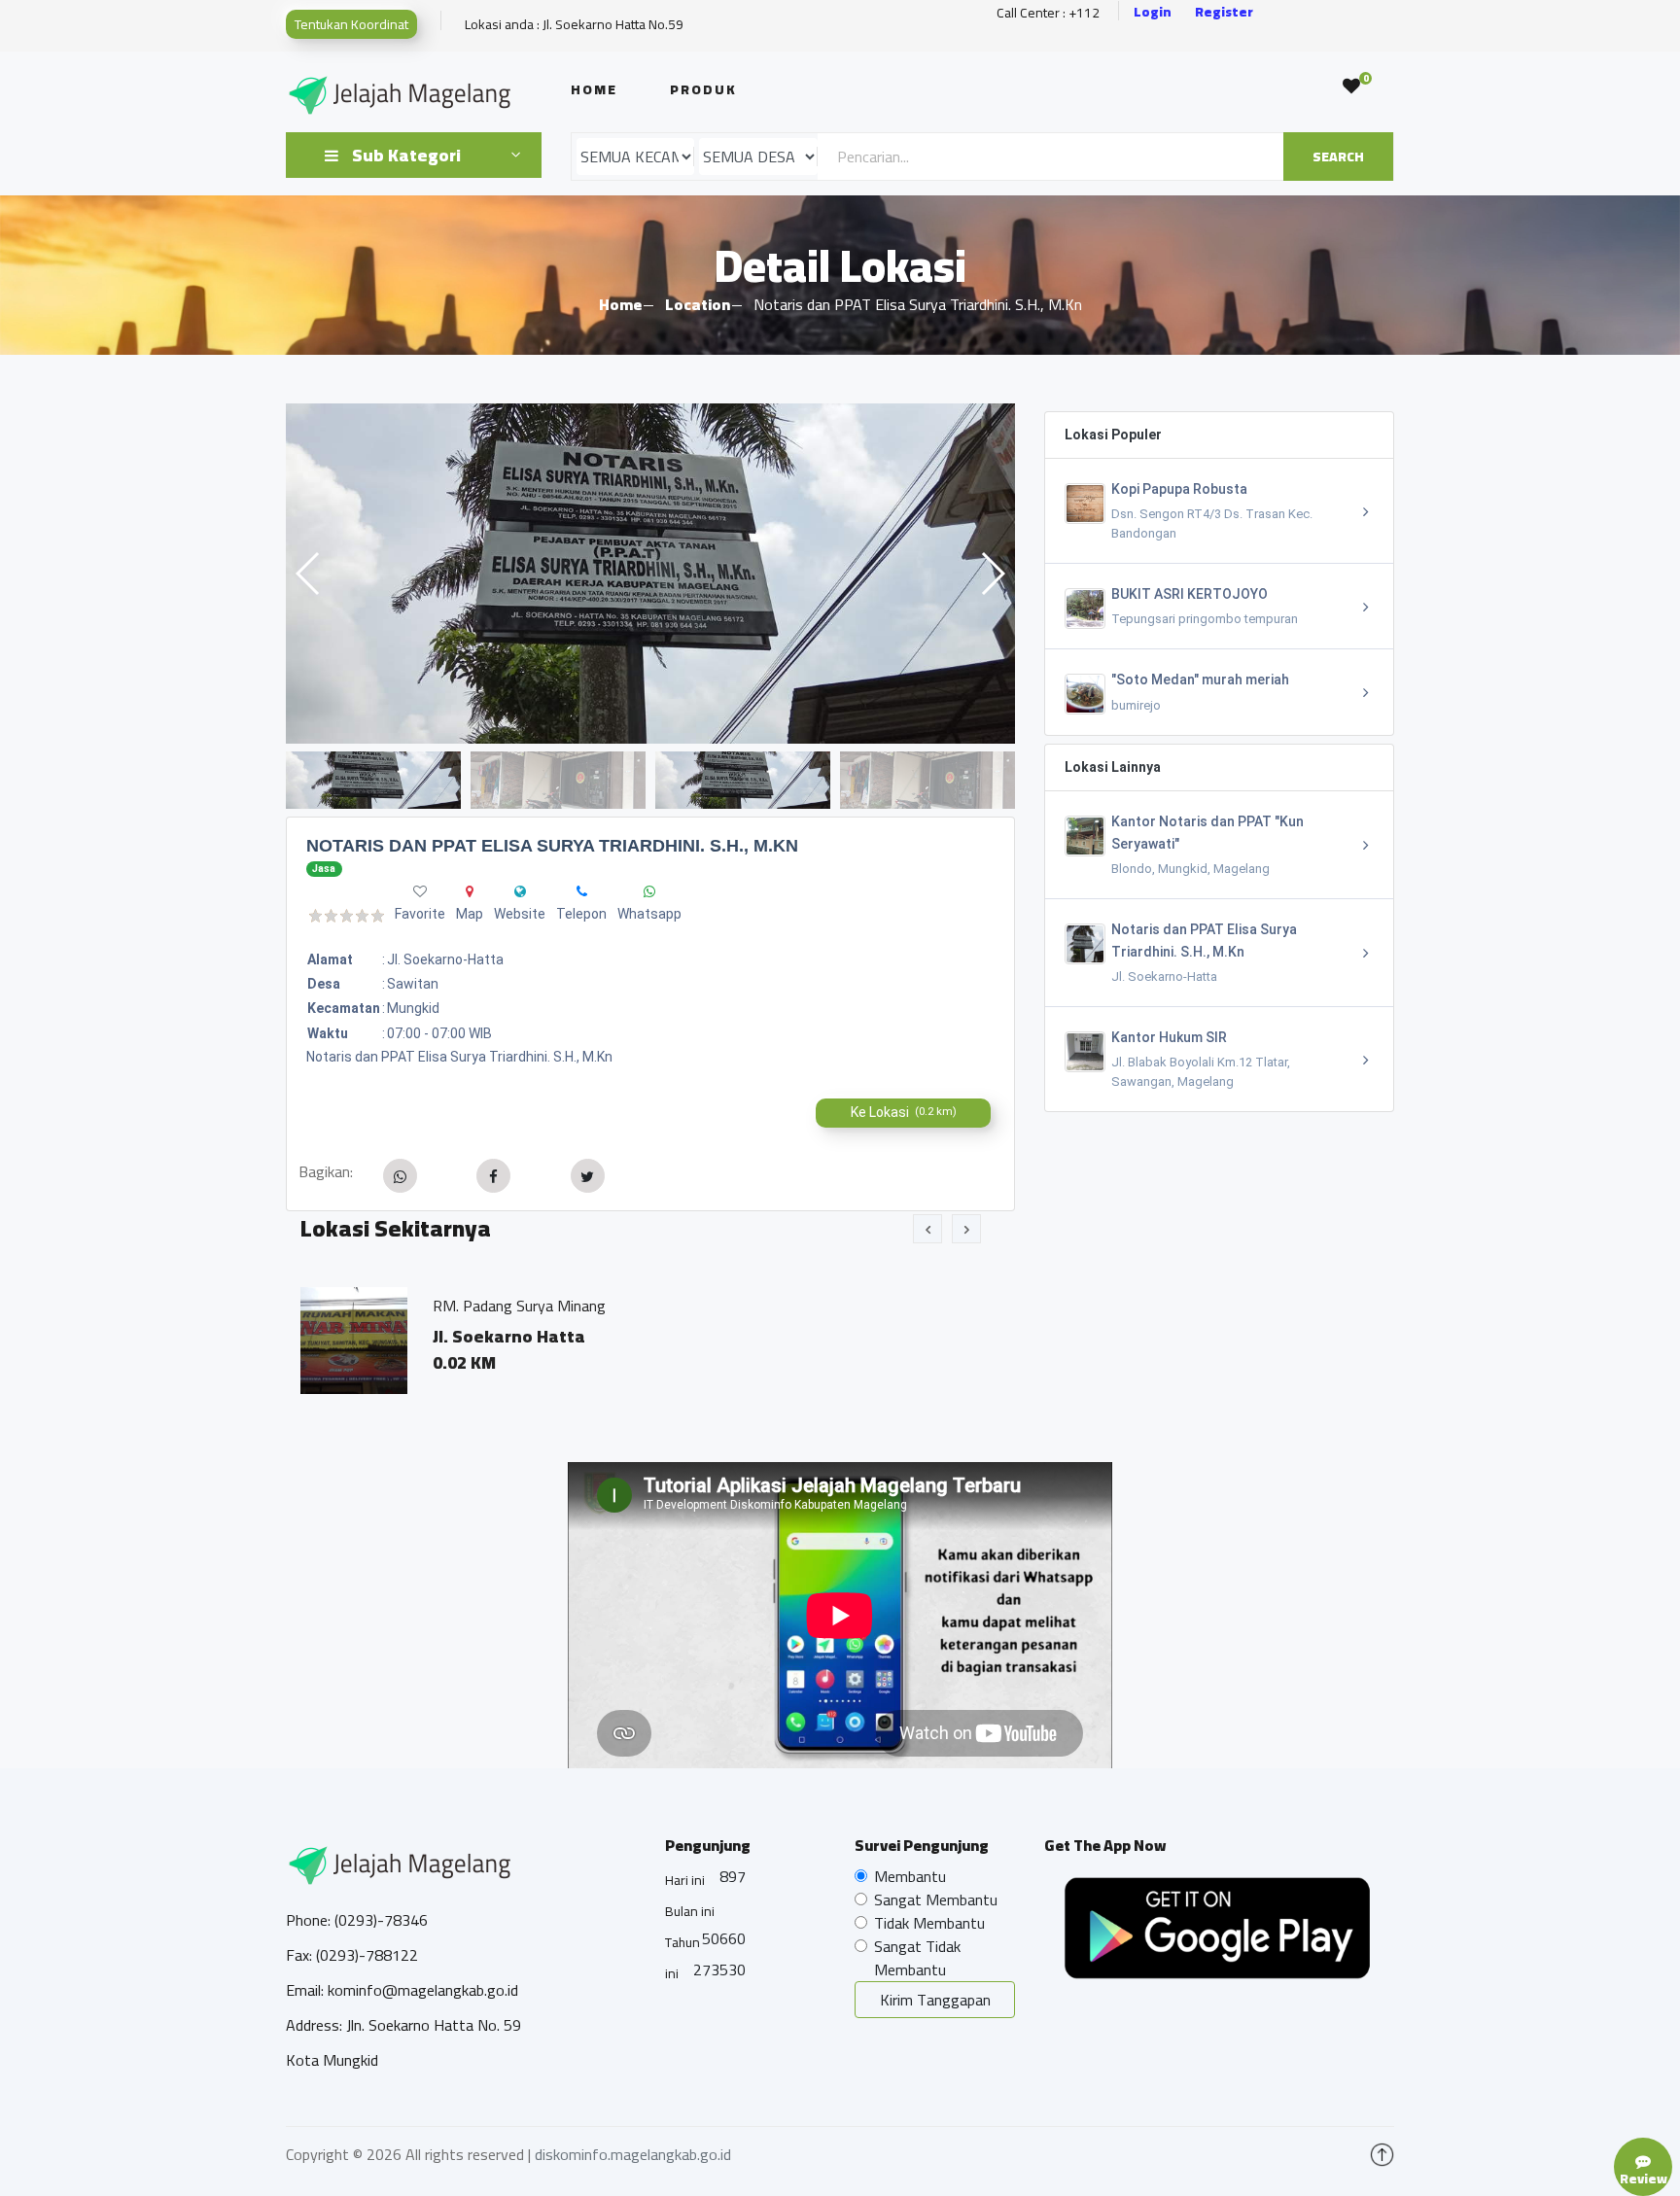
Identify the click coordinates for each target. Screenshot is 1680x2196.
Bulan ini (690, 1911)
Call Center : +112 (1048, 13)
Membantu (910, 1876)
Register (1224, 12)
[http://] (520, 891)
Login (1153, 12)
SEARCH (1338, 157)
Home (594, 89)
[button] (992, 574)
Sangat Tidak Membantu (917, 1958)
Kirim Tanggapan (935, 2000)
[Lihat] (650, 574)
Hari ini (685, 1880)
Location (698, 304)
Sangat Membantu (936, 1900)
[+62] (649, 891)
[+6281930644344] (582, 891)
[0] (1351, 87)
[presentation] (927, 1229)
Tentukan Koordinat (351, 24)
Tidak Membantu (929, 1923)
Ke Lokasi (904, 1112)
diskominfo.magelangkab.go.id (633, 2154)
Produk (703, 89)
